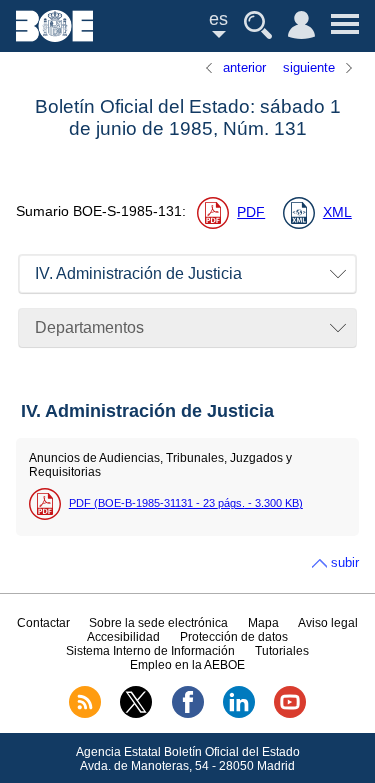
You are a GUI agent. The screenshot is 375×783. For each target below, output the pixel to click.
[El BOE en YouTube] (290, 714)
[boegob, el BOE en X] (136, 714)
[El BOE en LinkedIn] (239, 714)
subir (345, 562)
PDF (251, 212)
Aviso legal (328, 623)
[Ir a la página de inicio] (54, 36)
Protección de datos (234, 637)
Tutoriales (282, 651)
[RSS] (85, 714)
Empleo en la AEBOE (187, 665)
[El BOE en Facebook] (188, 714)
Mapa (263, 623)
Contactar (43, 623)
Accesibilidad (123, 637)
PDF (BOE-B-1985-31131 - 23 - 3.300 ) (186, 503)
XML (337, 212)
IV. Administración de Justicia (138, 273)
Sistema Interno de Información (150, 651)
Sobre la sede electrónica (158, 623)
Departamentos (89, 327)
